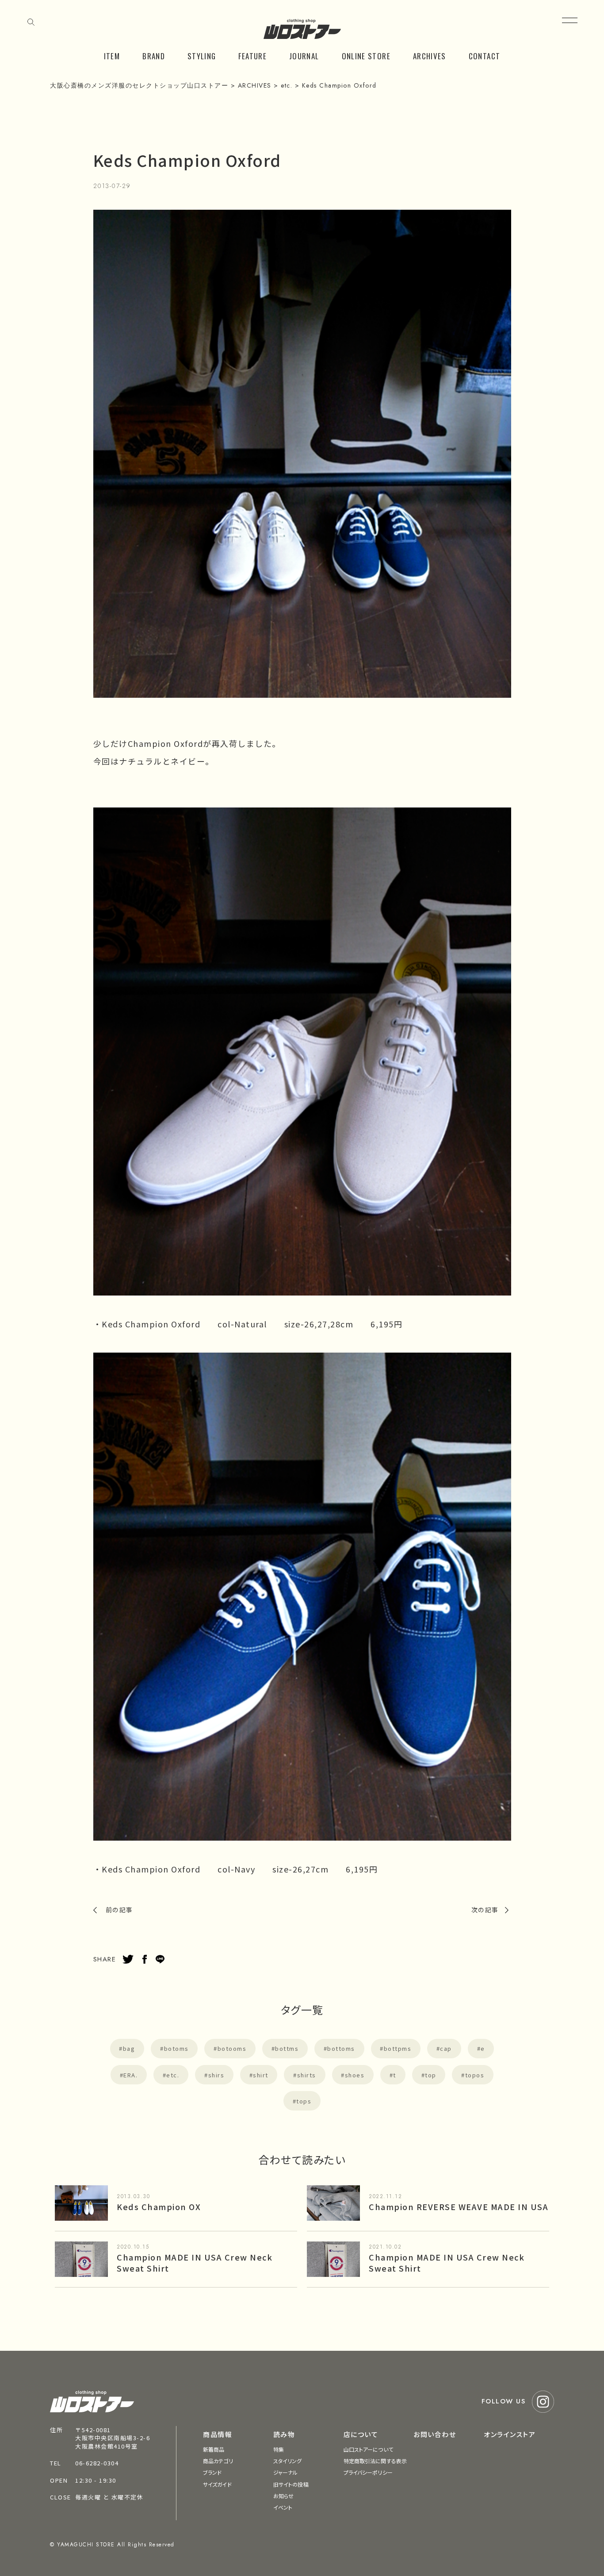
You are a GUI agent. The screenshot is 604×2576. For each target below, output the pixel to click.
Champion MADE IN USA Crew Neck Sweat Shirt (195, 2263)
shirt (261, 2075)
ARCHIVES (430, 56)
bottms (287, 2048)
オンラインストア (510, 2434)
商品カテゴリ (218, 2461)
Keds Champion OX (159, 2207)
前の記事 (119, 1910)
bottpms (398, 2048)
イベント (283, 2507)
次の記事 (485, 1910)
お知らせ (283, 2496)
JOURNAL (304, 56)
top (431, 2075)
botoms (176, 2048)
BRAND (154, 56)
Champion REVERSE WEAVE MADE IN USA (459, 2207)
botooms (232, 2048)
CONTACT (485, 56)
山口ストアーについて (368, 2449)
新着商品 (214, 2449)
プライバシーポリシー (368, 2472)
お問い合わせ (435, 2434)
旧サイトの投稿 (291, 2484)
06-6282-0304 (97, 2463)
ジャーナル (286, 2472)
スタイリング (288, 2461)
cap (446, 2048)
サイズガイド (217, 2484)
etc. (173, 2075)
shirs (216, 2075)
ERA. (130, 2075)
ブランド (212, 2472)
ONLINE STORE (366, 56)
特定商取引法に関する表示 (375, 2461)
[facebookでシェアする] (145, 1959)
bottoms (341, 2048)
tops (304, 2101)
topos (475, 2075)
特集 (279, 2449)
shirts (307, 2075)
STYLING (202, 56)
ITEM (112, 56)
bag (129, 2048)
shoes (355, 2075)
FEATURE (252, 56)
